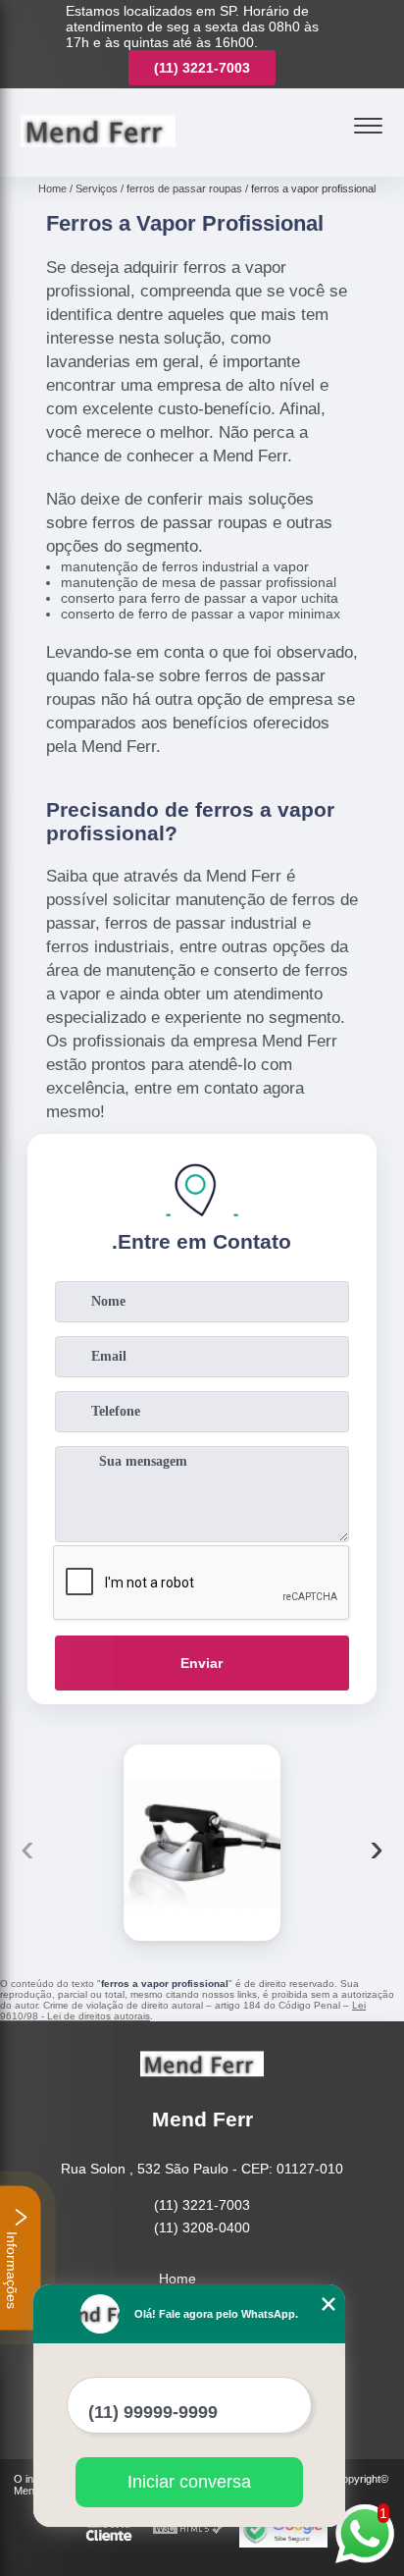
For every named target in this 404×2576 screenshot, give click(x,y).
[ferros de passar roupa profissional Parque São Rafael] (202, 1843)
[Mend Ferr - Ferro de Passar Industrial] (98, 155)
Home (177, 2279)
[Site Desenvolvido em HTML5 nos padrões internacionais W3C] (188, 2529)
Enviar (202, 1663)
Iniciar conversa (189, 2482)
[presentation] (27, 1848)
